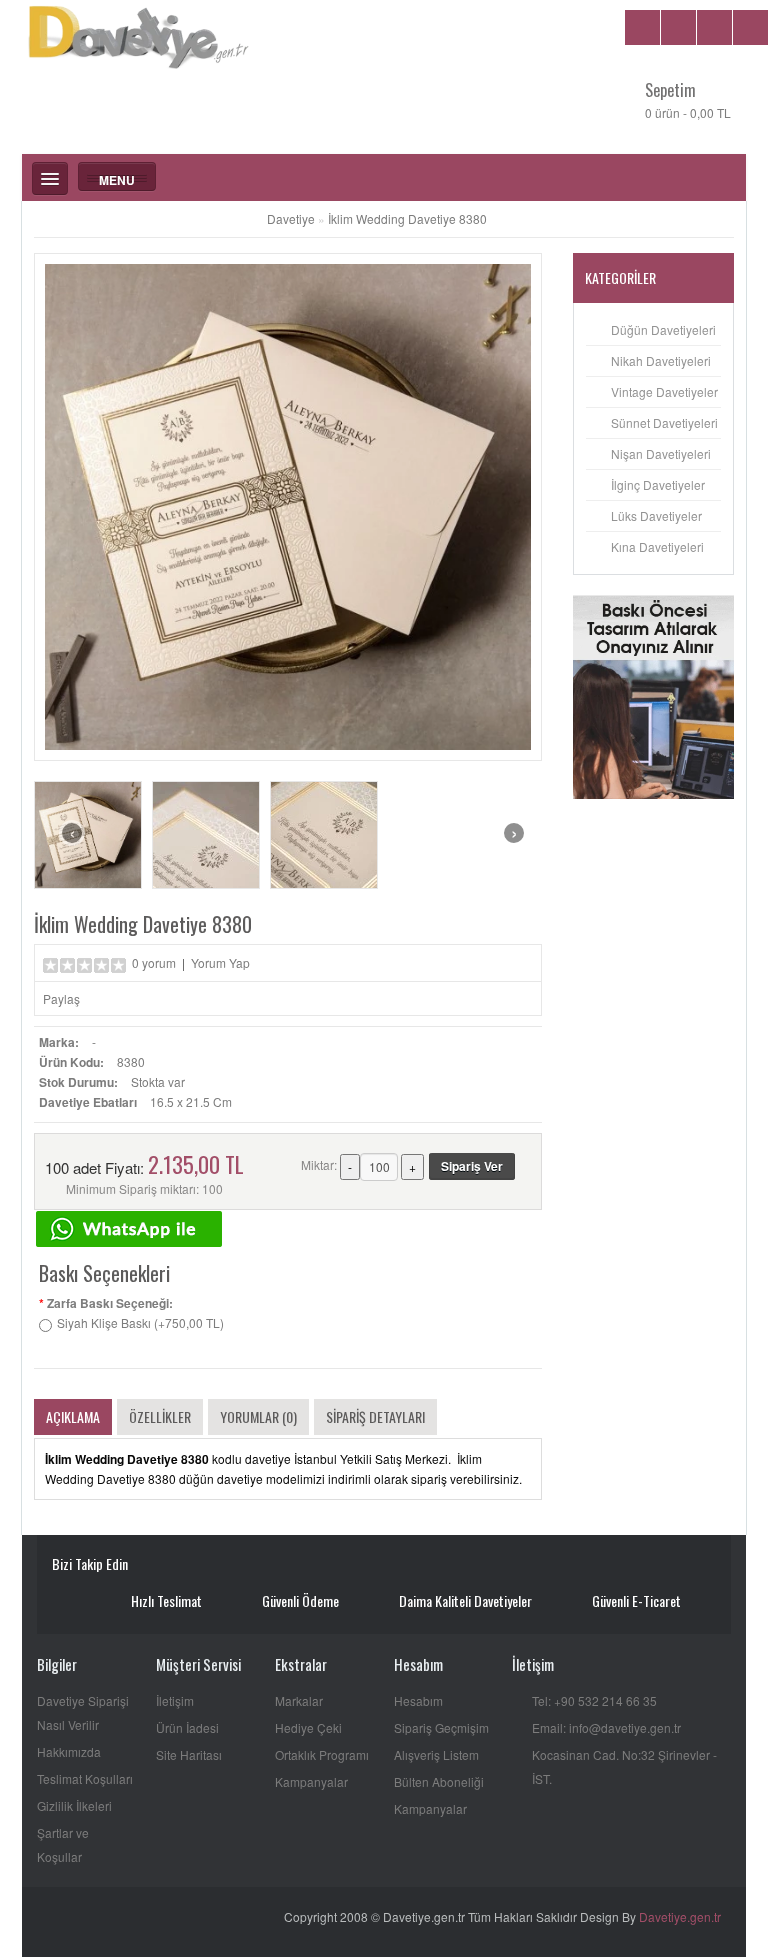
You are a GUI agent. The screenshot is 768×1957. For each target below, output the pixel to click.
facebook (181, 1566)
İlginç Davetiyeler (658, 484)
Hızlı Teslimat (166, 1600)
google (239, 1566)
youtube (152, 1566)
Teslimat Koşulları (85, 1778)
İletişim (175, 1700)
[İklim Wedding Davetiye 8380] (88, 835)
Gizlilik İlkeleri (74, 1805)
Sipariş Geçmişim (441, 1727)
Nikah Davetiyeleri (661, 360)
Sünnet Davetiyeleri (664, 422)
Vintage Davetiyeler (664, 391)
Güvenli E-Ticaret (636, 1600)
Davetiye (291, 218)
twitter (210, 1566)
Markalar (299, 1700)
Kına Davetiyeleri (657, 546)
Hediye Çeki (308, 1727)
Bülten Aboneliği (439, 1781)
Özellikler (160, 1416)
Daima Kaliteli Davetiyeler (465, 1600)
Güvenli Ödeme (300, 1600)
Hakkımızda (69, 1751)
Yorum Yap (220, 962)
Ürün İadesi (187, 1727)
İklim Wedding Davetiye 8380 (407, 218)
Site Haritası (189, 1754)
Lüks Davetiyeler (656, 515)
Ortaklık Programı (322, 1754)
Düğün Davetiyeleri (663, 329)
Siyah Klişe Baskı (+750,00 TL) (140, 1322)
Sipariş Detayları (375, 1416)
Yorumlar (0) (258, 1416)
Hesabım (418, 1700)
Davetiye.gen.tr (680, 1916)
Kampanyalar (311, 1781)
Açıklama (73, 1416)
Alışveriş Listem (436, 1754)
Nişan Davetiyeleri (661, 453)
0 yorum (154, 962)
